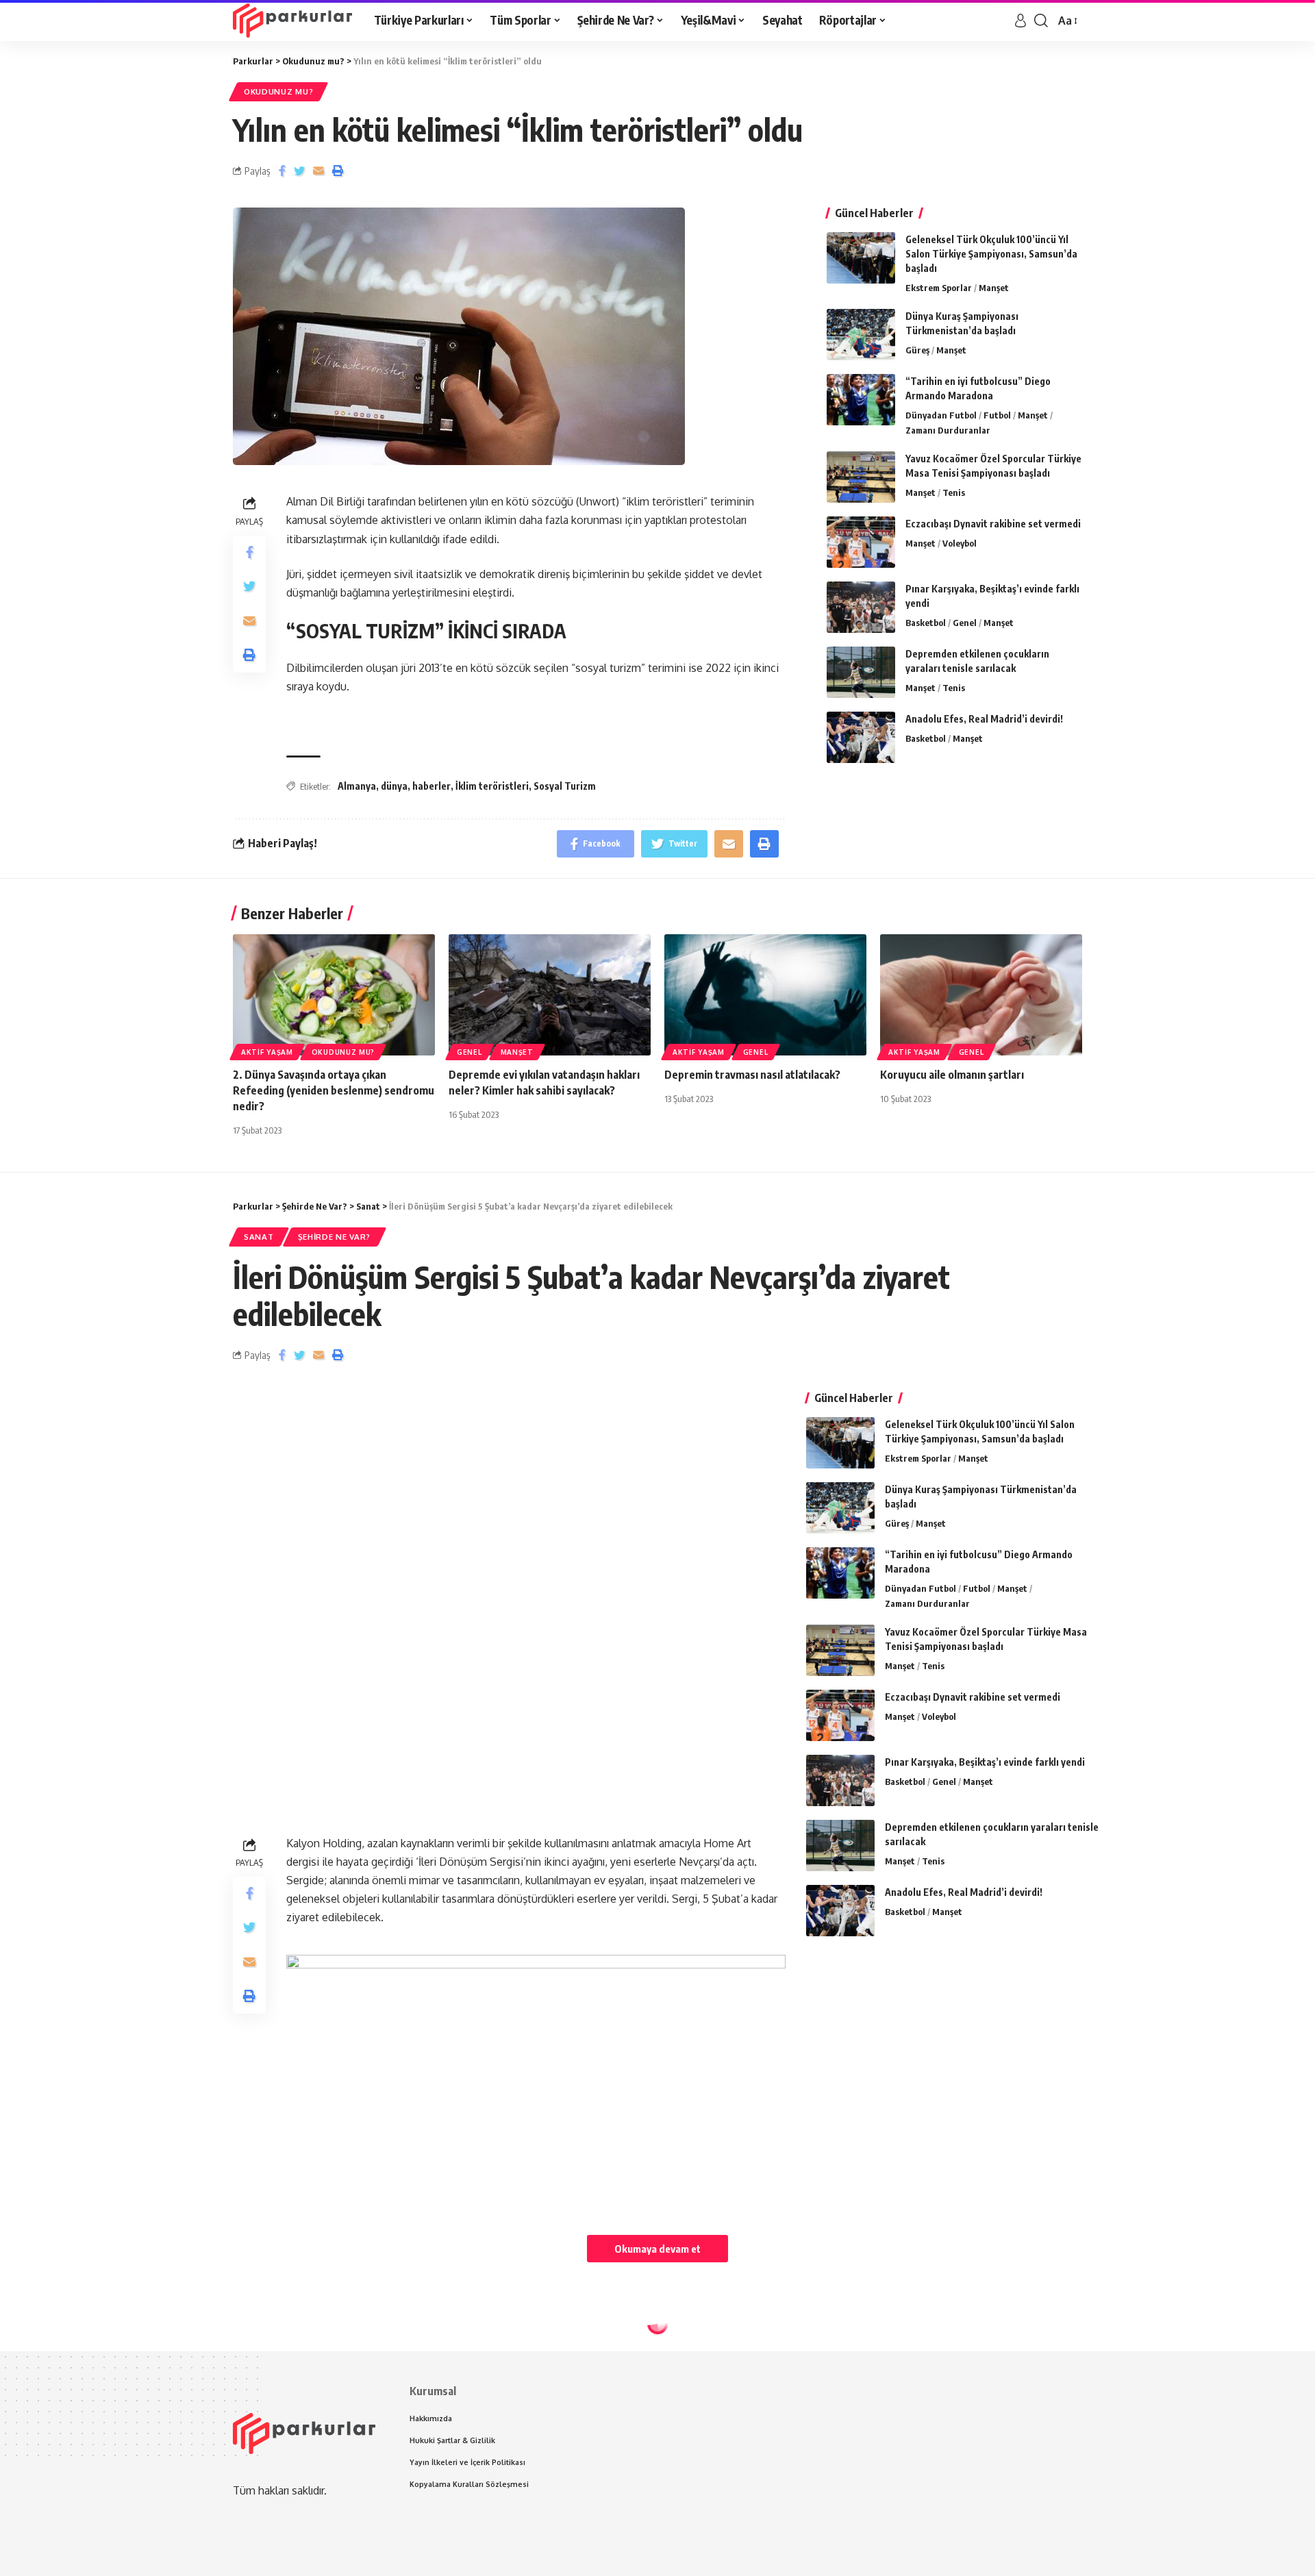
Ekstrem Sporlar (939, 288)
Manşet (994, 288)
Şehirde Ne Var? (335, 1237)
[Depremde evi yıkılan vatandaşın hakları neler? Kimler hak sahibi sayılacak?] (550, 995)
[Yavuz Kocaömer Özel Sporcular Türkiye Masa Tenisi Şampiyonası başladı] (861, 477)
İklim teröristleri (492, 786)
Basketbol (926, 623)
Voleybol (960, 543)
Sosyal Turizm (565, 786)
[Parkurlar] (292, 21)
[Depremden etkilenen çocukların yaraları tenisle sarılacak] (861, 672)
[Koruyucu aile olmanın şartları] (981, 995)
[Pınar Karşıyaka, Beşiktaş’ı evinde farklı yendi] (861, 607)
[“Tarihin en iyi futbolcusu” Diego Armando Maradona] (861, 400)
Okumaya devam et (657, 2249)
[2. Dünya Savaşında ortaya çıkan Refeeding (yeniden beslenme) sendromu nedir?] (334, 995)
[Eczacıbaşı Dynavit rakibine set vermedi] (861, 542)
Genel (965, 623)
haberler (431, 786)
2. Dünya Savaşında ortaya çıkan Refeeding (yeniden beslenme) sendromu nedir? (334, 1090)
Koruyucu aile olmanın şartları (952, 1075)
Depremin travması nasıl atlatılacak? (752, 1075)
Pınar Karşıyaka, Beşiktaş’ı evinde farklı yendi (985, 1762)
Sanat (259, 1237)
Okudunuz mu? (278, 91)
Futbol (997, 415)
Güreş (917, 350)
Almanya (357, 786)
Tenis (954, 492)
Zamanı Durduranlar (948, 430)
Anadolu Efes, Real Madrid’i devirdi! (984, 719)
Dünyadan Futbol (941, 415)
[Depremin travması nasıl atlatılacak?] (765, 995)
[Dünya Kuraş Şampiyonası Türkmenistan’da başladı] (861, 335)
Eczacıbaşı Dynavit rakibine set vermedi (993, 524)
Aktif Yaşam (267, 1052)
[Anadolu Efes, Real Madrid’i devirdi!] (861, 737)
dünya (394, 786)
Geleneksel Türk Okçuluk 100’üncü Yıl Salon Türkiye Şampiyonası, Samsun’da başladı (991, 254)
